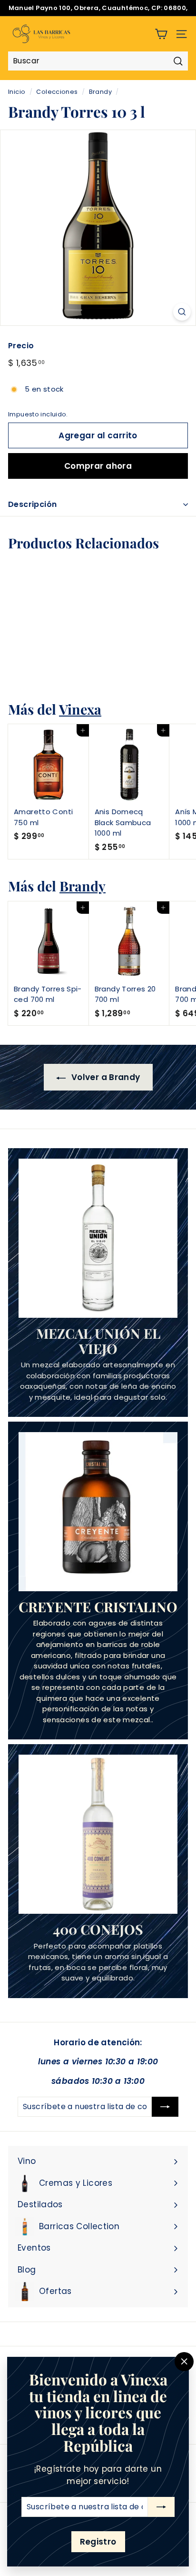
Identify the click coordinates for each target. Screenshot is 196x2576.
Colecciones (57, 92)
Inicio (17, 92)
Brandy (100, 92)
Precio (21, 346)
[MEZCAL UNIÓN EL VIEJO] (98, 1238)
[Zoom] (182, 312)
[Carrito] (161, 34)
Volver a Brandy (105, 1077)
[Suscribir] (161, 2507)
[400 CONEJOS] (98, 1834)
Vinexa (80, 709)
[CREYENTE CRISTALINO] (98, 1512)
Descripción (32, 504)
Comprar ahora (98, 466)
